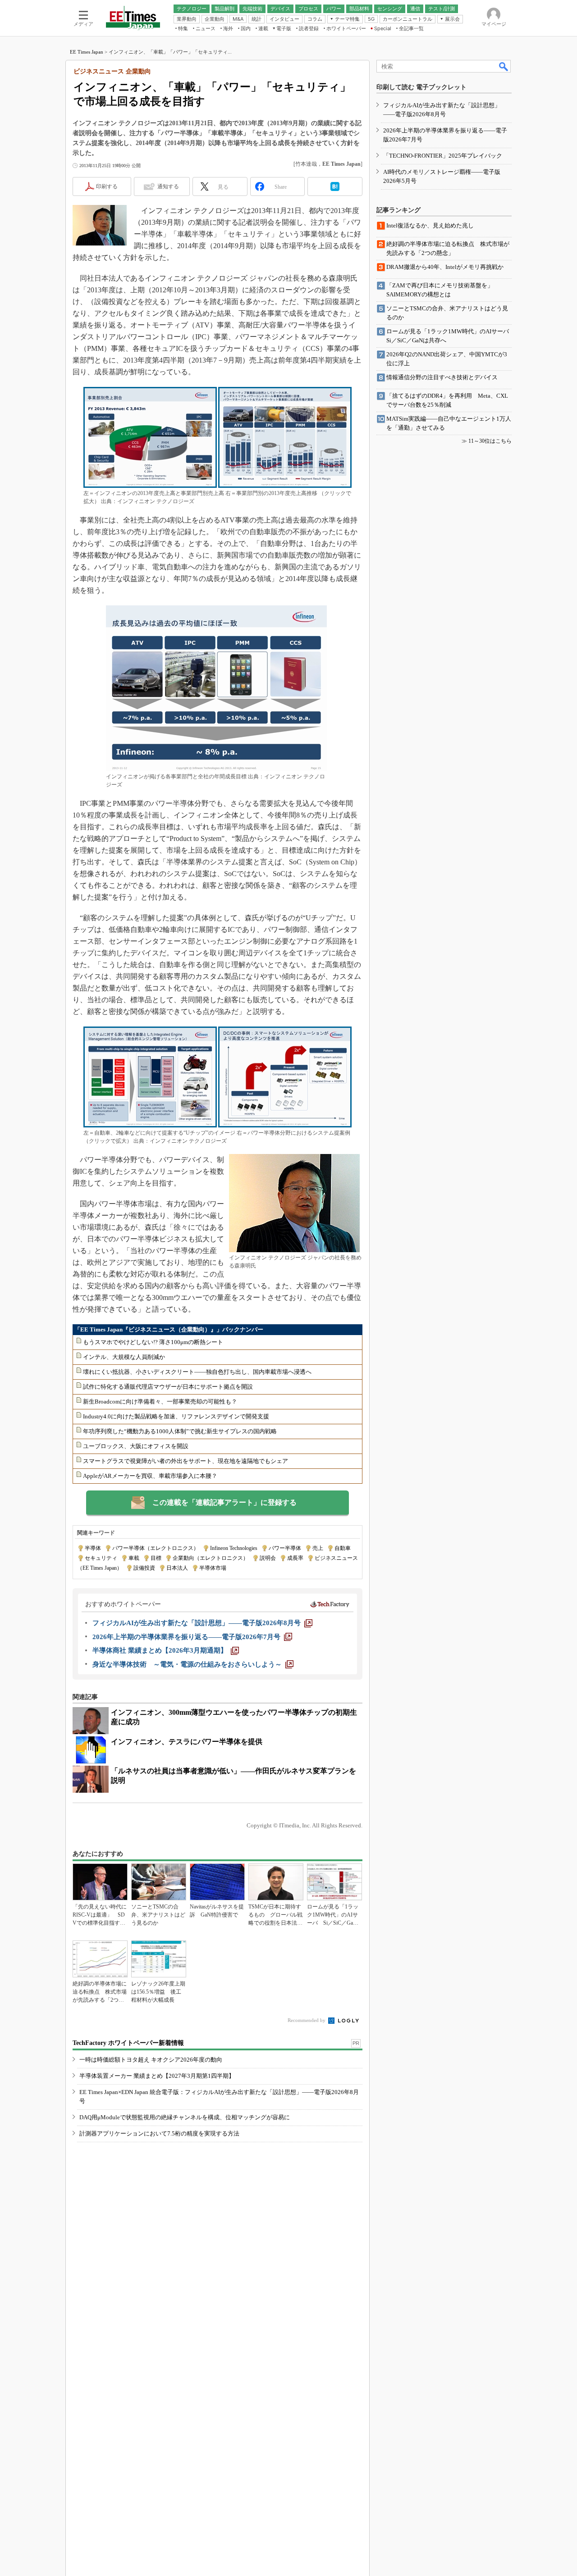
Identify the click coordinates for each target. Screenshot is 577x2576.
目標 (156, 1558)
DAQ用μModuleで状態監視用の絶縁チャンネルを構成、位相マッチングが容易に (185, 2117)
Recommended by (307, 2020)
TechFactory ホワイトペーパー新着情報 (128, 2043)
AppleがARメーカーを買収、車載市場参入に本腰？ (150, 1476)
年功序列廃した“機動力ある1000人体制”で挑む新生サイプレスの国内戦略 (180, 1431)
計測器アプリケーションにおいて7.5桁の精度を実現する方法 (159, 2133)
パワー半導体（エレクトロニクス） (156, 1548)
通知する (168, 186)
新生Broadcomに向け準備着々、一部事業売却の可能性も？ (160, 1402)
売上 (318, 1548)
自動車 (343, 1548)
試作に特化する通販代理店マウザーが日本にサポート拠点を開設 (168, 1387)
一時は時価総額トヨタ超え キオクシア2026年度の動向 (151, 2060)
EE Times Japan (87, 52)
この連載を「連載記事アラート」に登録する (224, 1502)
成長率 (295, 1558)
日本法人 (177, 1568)
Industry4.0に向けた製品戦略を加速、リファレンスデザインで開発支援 (176, 1416)
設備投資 (144, 1568)
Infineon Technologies (234, 1548)
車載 (134, 1558)
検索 (504, 66)
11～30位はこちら (490, 441)
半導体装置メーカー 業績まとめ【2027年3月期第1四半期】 (157, 2076)
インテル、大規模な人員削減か (124, 1357)
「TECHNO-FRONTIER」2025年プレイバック (443, 156)
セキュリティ (101, 1558)
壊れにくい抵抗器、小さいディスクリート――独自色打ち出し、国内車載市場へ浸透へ (197, 1372)
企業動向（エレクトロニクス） (211, 1558)
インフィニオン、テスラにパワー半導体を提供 (187, 1742)
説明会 (268, 1558)
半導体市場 (213, 1568)
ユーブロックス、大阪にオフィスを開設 (136, 1446)
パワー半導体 (285, 1548)
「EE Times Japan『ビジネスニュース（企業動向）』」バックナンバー (169, 1329)
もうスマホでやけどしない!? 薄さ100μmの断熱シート (153, 1342)
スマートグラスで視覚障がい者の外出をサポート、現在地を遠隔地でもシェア (185, 1461)
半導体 (93, 1548)
